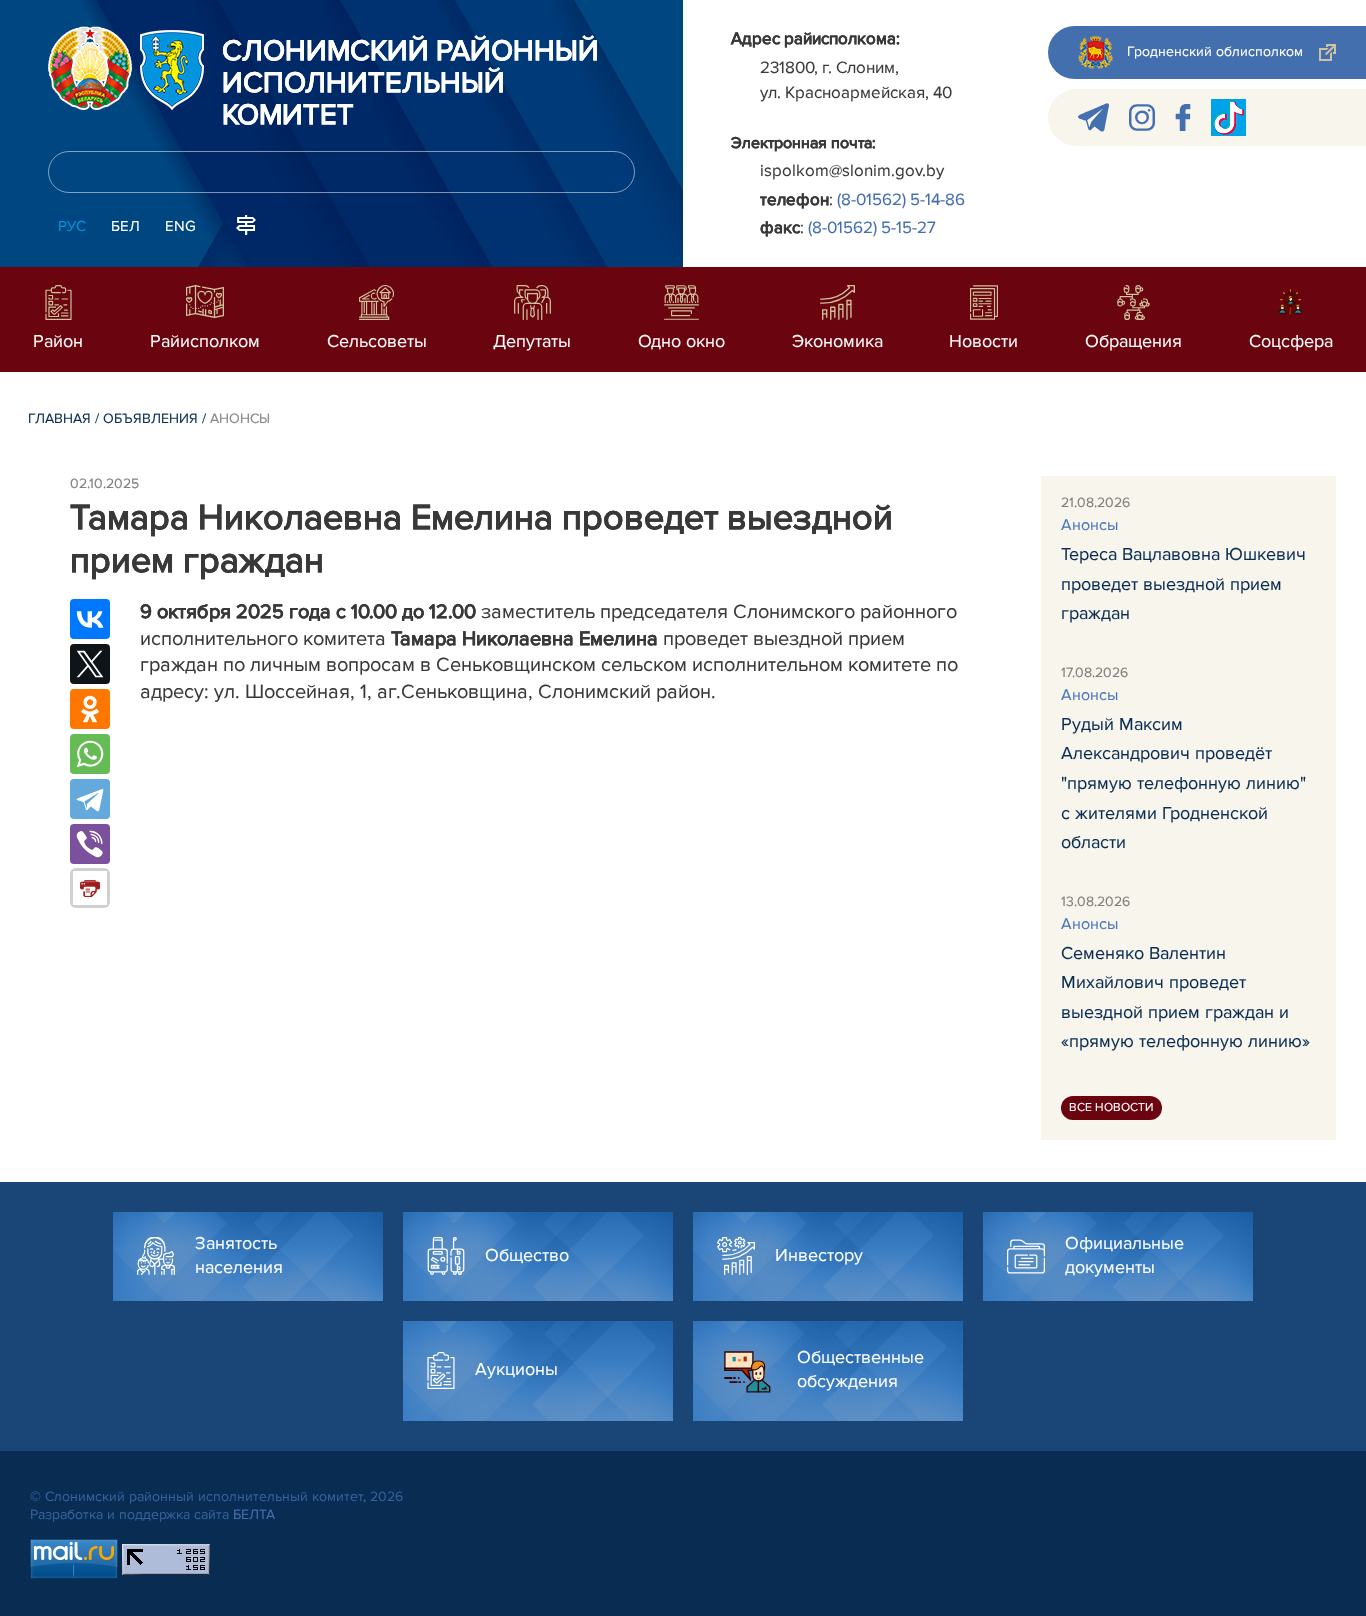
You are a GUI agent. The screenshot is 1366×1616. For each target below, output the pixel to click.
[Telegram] (90, 799)
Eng (180, 226)
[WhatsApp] (90, 754)
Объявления (150, 418)
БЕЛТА (254, 1514)
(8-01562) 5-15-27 (872, 227)
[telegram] (1093, 117)
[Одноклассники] (90, 709)
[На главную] (90, 68)
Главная (59, 418)
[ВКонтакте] (90, 619)
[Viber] (90, 844)
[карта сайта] (246, 224)
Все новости (1111, 1107)
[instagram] (1142, 117)
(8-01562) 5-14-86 (901, 199)
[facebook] (1183, 117)
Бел (125, 226)
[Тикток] (1228, 117)
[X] (90, 664)
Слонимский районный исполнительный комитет (410, 84)
